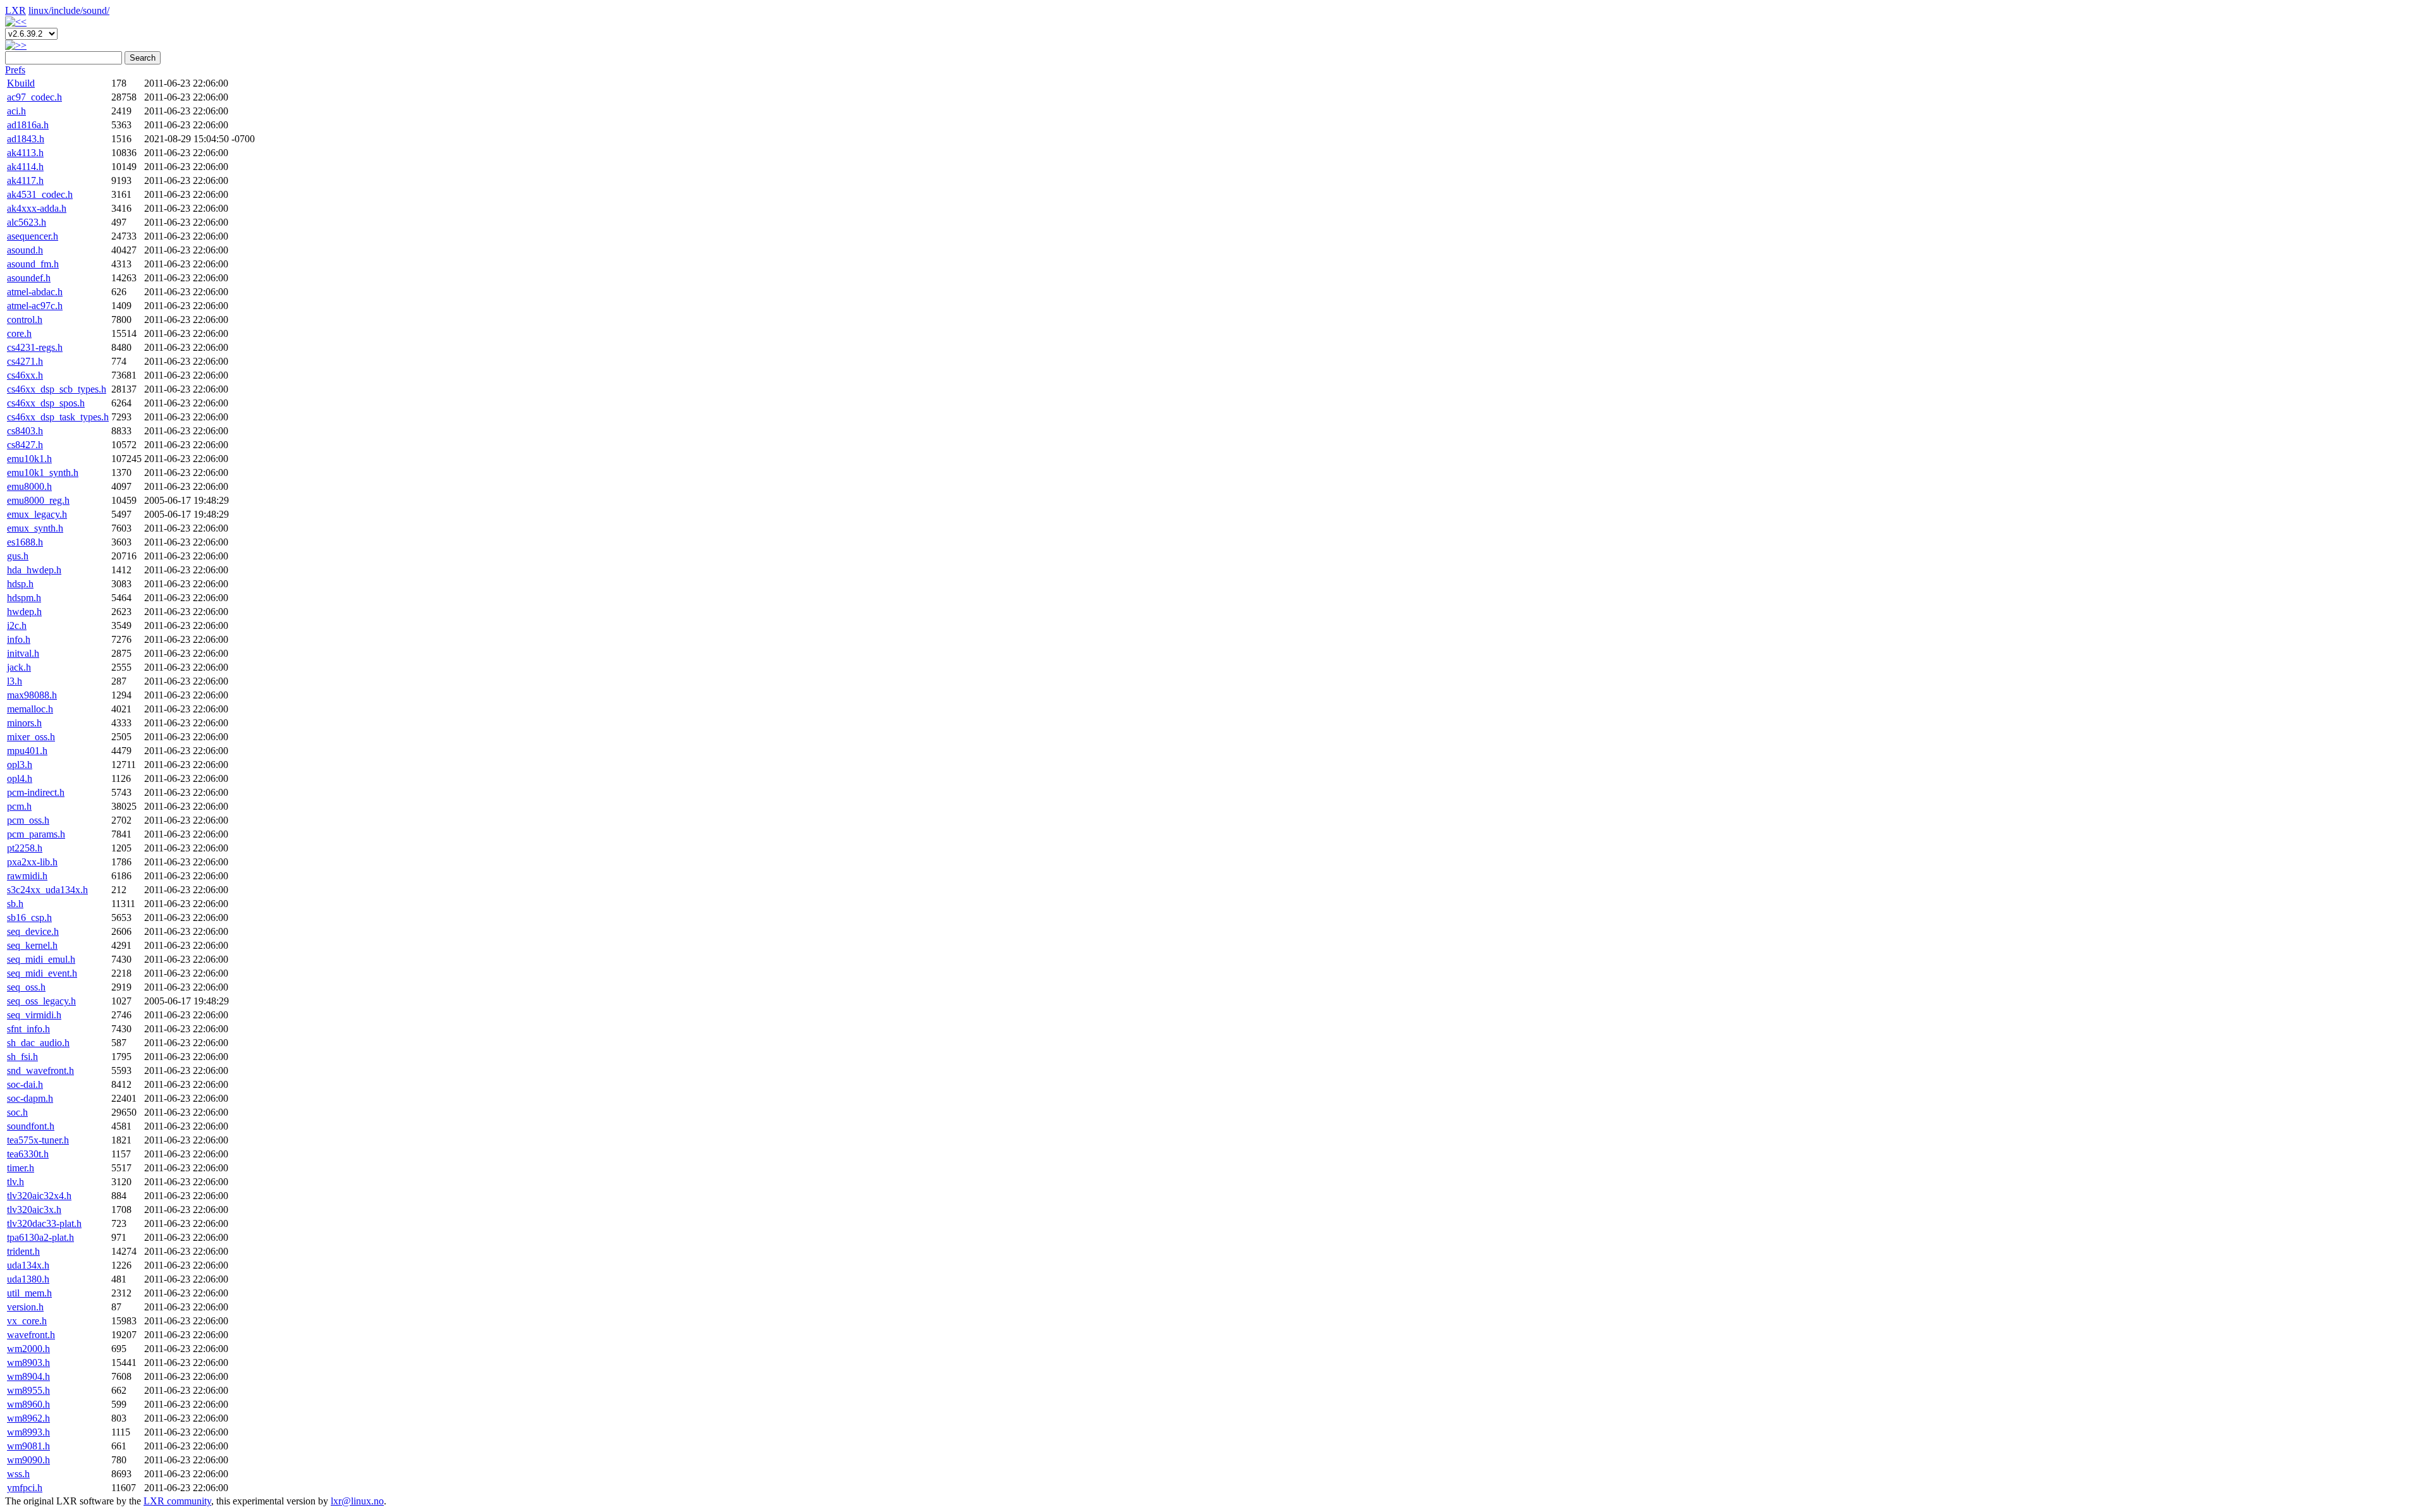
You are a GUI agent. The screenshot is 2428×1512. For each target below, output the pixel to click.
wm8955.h (28, 1390)
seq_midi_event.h (42, 973)
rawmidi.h (27, 876)
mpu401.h (27, 751)
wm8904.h (28, 1376)
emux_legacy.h (37, 514)
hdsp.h (20, 584)
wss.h (18, 1474)
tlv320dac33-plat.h (44, 1223)
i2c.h (17, 625)
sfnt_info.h (28, 1029)
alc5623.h (27, 222)
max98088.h (32, 695)
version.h (25, 1307)
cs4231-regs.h (35, 347)
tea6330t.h (28, 1154)
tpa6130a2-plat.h (40, 1237)
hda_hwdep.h (34, 570)
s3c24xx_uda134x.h (47, 890)
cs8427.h (25, 445)
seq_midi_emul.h (41, 959)
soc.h (17, 1112)
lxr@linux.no (357, 1501)
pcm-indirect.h (36, 792)
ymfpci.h (25, 1488)
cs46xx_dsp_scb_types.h (57, 389)
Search (143, 58)
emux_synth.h (35, 528)
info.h (19, 639)
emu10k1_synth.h (43, 472)
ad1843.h (26, 139)
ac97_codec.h (34, 97)
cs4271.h (25, 361)
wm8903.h (28, 1363)
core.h (19, 333)
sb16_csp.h (29, 918)
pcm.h (19, 806)
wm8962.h (28, 1418)
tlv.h (15, 1182)
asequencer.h (33, 236)
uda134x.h (28, 1265)
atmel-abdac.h (35, 292)
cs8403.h (25, 431)
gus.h (18, 556)
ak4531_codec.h (40, 194)
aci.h (16, 111)
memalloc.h (30, 709)
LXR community (177, 1501)
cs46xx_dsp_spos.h (46, 403)
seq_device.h (33, 931)
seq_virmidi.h (34, 1015)
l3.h (15, 681)
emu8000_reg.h (38, 500)
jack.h (19, 667)
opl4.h (20, 778)
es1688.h (25, 542)
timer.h (21, 1168)
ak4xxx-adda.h (37, 208)
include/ (67, 10)
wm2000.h (28, 1349)
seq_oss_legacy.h (41, 1001)
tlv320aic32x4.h (39, 1196)
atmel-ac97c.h (35, 306)
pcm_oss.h (28, 820)
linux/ (40, 10)
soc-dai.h (25, 1084)
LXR (15, 10)
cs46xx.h (25, 375)
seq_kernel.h (32, 945)
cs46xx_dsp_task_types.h (58, 417)
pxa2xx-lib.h (32, 862)
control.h (25, 320)
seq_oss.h (26, 987)
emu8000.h (29, 486)
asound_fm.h (33, 264)
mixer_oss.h (31, 737)
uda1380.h (28, 1279)
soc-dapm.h (30, 1098)
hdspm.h (24, 598)
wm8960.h (28, 1404)
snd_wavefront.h (40, 1070)
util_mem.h (29, 1293)
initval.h (23, 653)
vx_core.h (27, 1321)
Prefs (15, 70)
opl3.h (20, 765)
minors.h (24, 723)
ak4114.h (25, 167)
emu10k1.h (29, 459)
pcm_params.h (36, 834)
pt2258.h (25, 848)
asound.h (25, 250)
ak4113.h (25, 153)
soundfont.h (31, 1126)
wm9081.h (28, 1446)
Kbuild (21, 83)
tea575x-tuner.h (38, 1140)
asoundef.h (29, 278)
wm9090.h (28, 1460)
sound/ (96, 10)
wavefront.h (31, 1335)
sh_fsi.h (22, 1057)
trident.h (23, 1251)
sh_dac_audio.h (38, 1043)
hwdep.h (24, 612)
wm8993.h (28, 1432)
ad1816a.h (28, 125)
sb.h (15, 904)
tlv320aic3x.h (34, 1210)
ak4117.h (25, 180)
